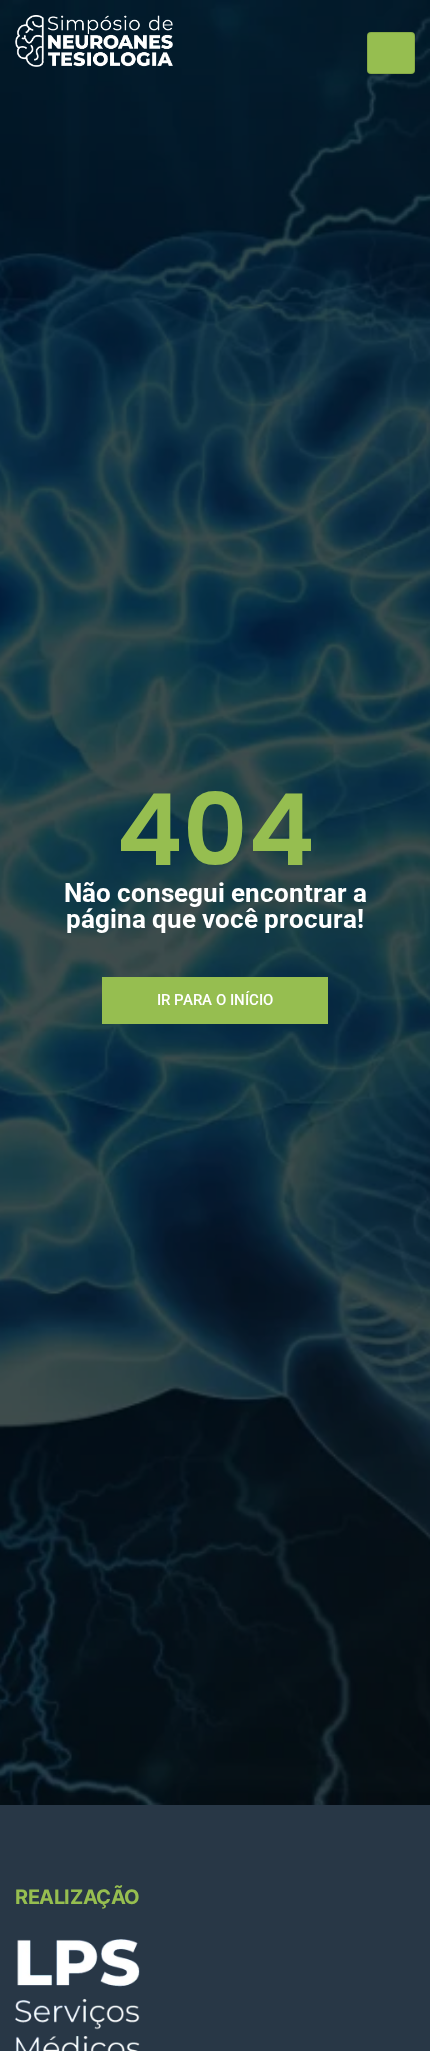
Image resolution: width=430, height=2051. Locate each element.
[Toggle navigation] (391, 53)
